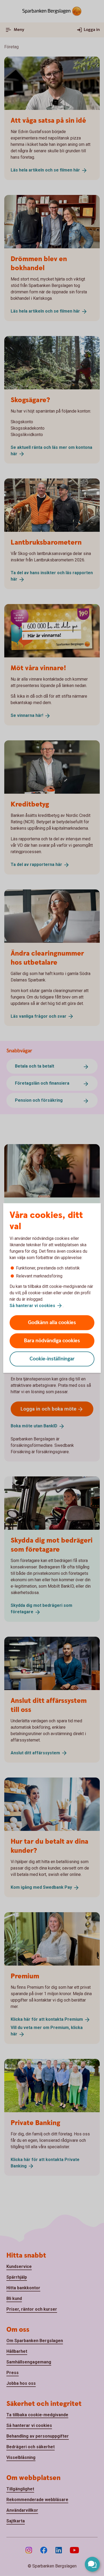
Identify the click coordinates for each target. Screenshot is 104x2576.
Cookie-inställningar (52, 1359)
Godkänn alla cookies (52, 1323)
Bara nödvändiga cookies (52, 1341)
